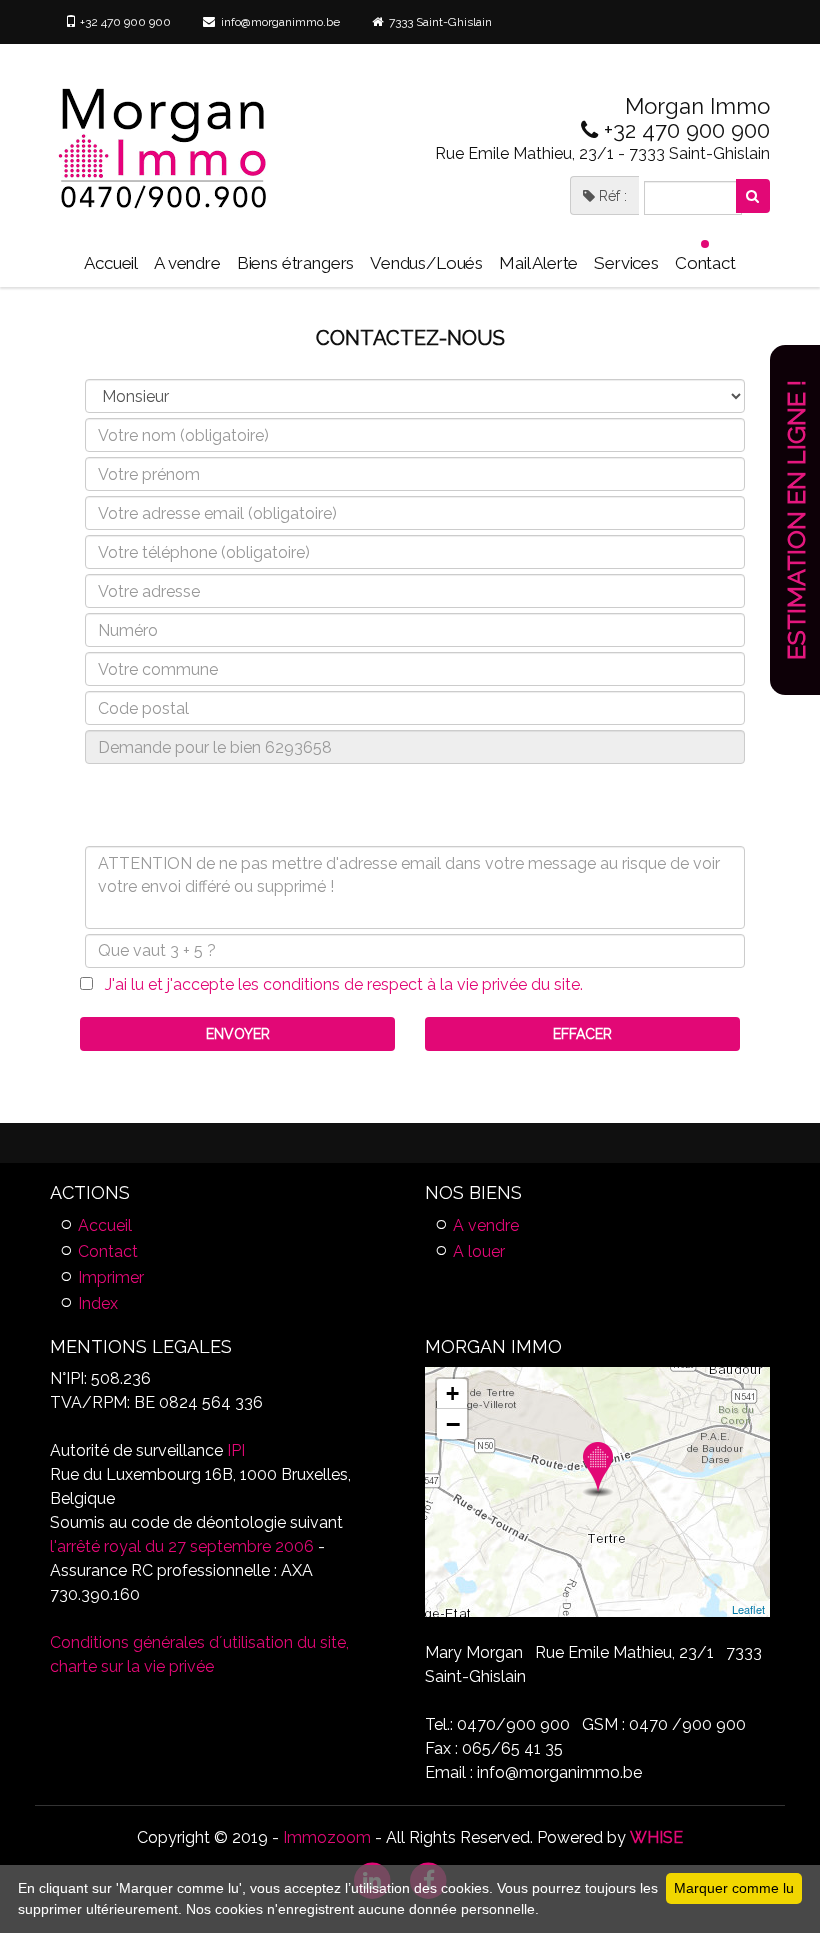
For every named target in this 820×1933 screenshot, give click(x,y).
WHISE (656, 1837)
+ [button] (452, 1393)
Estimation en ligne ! (796, 520)
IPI (236, 1450)
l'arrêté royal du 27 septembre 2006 (182, 1546)
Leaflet (748, 1609)
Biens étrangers (295, 263)
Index (98, 1303)
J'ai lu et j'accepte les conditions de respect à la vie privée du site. (338, 984)
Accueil (111, 263)
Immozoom (327, 1837)
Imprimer (111, 1277)
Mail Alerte (538, 263)
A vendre (187, 263)
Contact (705, 263)
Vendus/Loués (426, 263)
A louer (479, 1251)
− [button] (453, 1424)
